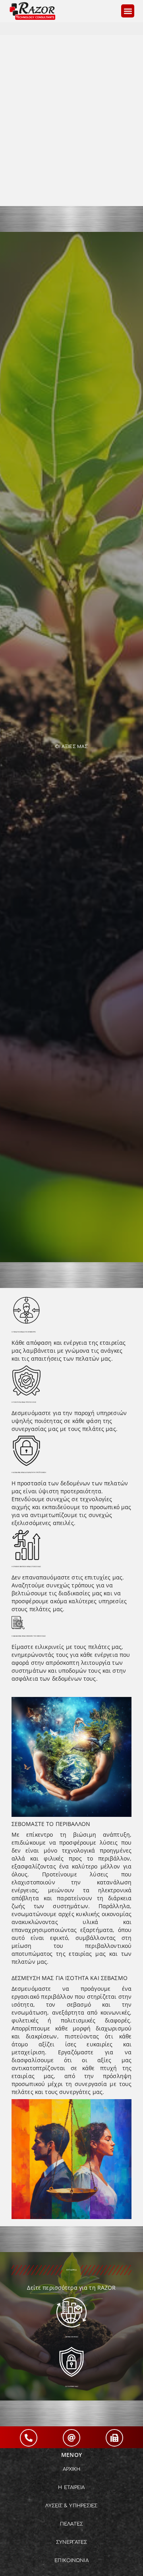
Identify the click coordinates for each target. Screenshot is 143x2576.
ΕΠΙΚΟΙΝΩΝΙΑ (71, 2561)
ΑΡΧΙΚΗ (72, 2469)
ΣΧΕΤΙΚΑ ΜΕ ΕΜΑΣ (72, 2337)
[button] (128, 11)
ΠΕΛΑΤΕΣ (71, 2524)
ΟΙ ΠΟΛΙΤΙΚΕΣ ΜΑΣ (72, 2386)
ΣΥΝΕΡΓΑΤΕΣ (71, 2542)
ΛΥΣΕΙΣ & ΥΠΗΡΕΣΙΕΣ (71, 2506)
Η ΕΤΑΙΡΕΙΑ (71, 2487)
